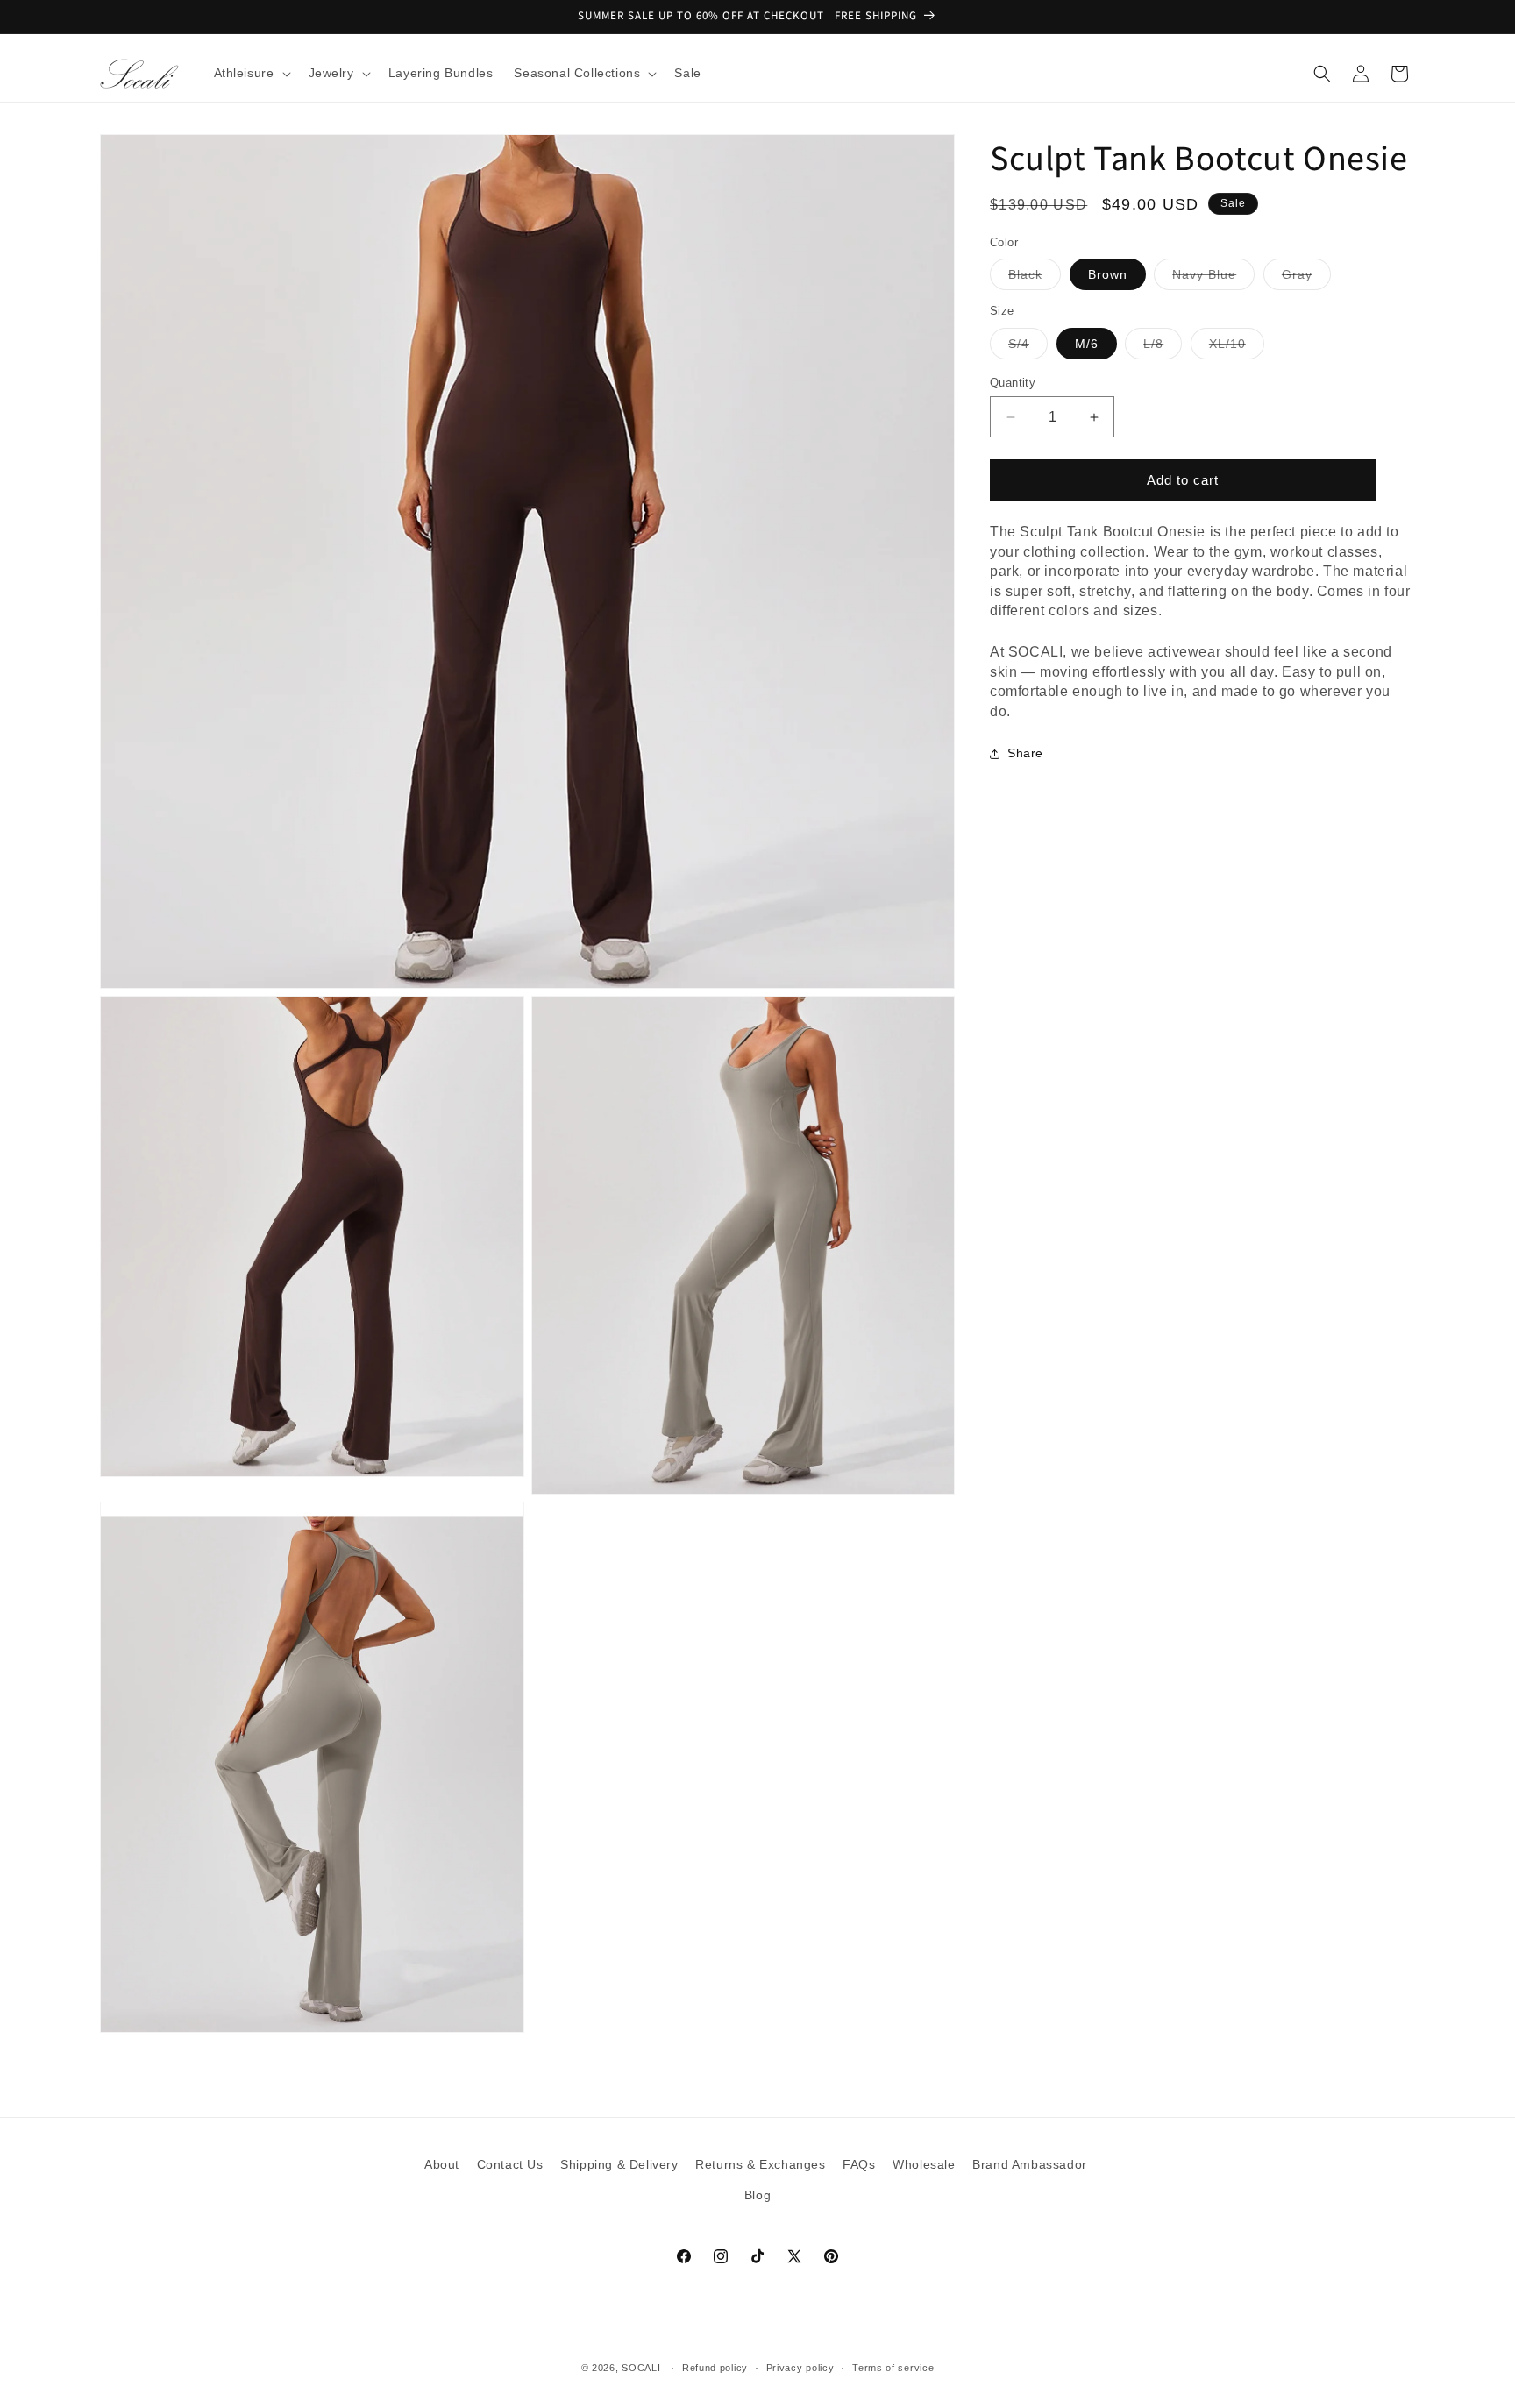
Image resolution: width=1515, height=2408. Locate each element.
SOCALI (641, 2368)
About (442, 2164)
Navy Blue (1213, 279)
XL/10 (1237, 348)
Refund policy (715, 2367)
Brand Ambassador (1030, 2164)
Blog (757, 2195)
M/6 (1087, 344)
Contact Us (510, 2164)
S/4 (1028, 348)
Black (1035, 279)
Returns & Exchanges (760, 2164)
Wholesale (924, 2164)
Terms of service (893, 2367)
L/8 (1163, 348)
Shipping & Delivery (619, 2164)
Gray (1306, 279)
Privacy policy (800, 2367)
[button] (251, 73)
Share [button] (1025, 753)
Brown (1108, 275)
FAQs (859, 2164)
